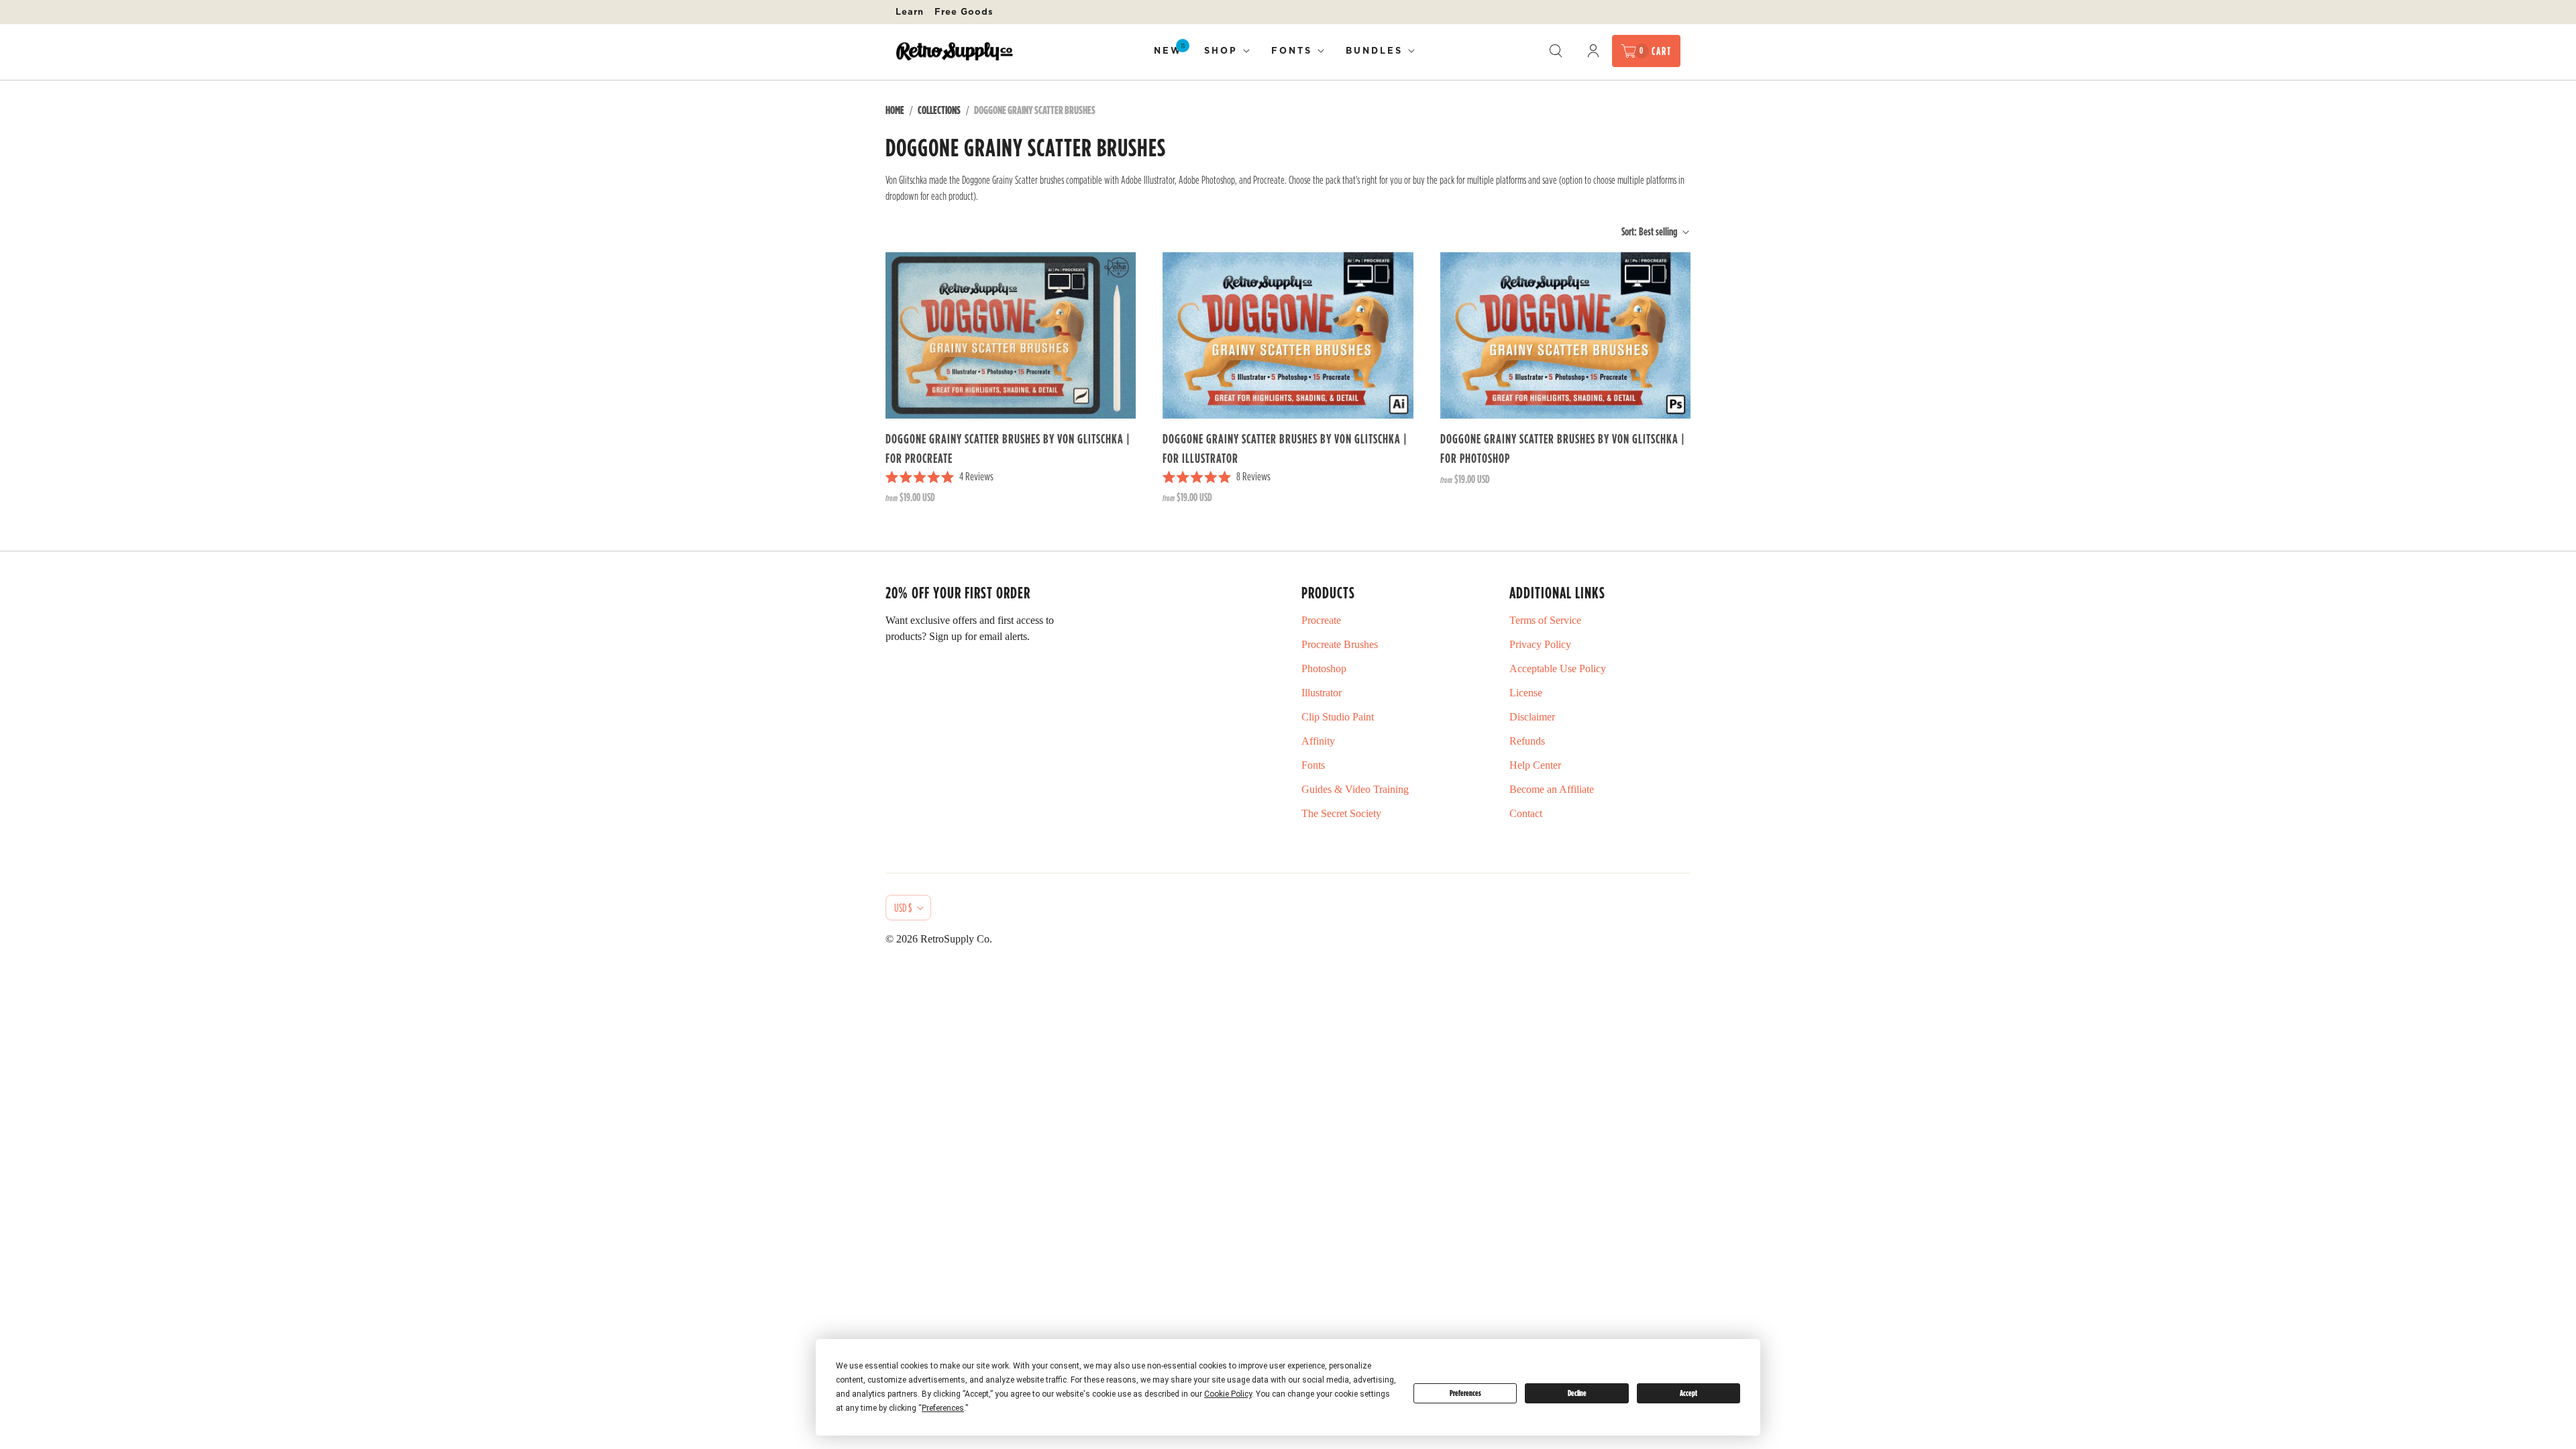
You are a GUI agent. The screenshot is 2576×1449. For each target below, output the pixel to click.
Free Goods (964, 11)
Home (895, 110)
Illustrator (1322, 693)
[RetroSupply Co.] (954, 51)
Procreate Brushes (1340, 644)
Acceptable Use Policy (1558, 668)
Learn (910, 11)
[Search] (1556, 51)
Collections (939, 110)
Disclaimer (1532, 717)
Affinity (1318, 741)
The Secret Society (1341, 813)
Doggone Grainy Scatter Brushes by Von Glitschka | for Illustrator (1285, 448)
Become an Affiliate (1552, 789)
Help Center (1535, 765)
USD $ (903, 908)
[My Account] (1593, 51)
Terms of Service (1545, 620)
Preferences (1465, 1393)
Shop (1221, 50)
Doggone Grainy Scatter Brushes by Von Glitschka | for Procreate (1008, 448)
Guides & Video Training (1355, 789)
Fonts (1292, 50)
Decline (1577, 1393)
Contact (1526, 813)
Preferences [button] (943, 1408)
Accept (1688, 1393)
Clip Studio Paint (1338, 717)
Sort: (1649, 231)
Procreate (1321, 620)
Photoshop (1324, 668)
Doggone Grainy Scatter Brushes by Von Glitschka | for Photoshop (1563, 448)
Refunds (1527, 741)
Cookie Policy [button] (1228, 1394)
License (1526, 693)
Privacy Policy (1540, 644)
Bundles (1374, 50)
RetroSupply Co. (956, 939)
